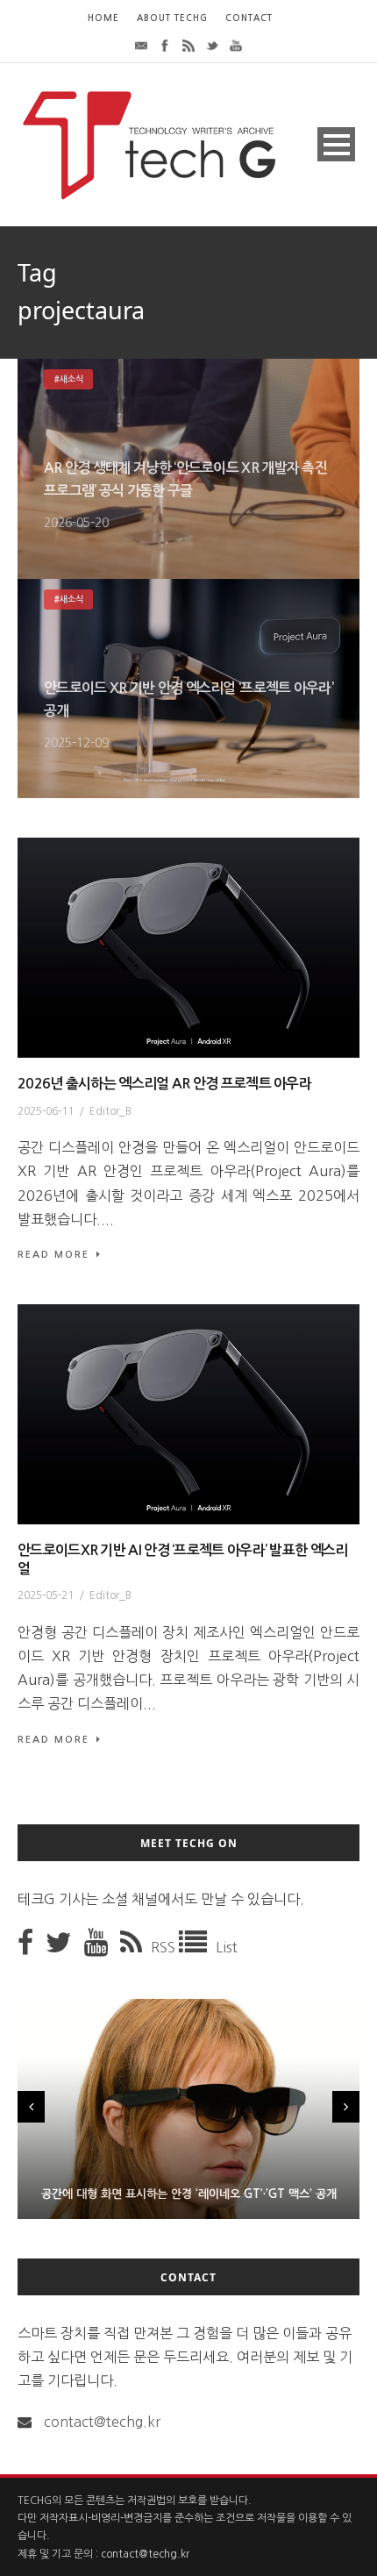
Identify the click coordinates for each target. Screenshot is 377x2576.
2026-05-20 (76, 523)
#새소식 (68, 379)
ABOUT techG (172, 18)
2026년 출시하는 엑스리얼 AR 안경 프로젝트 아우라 (164, 1084)
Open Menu (336, 144)
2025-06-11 (46, 1111)
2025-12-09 (76, 743)
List (227, 1947)
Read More (53, 1255)
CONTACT (249, 18)
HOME (103, 18)
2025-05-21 (46, 1595)
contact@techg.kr (102, 2422)
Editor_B (110, 1111)
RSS (165, 1947)
